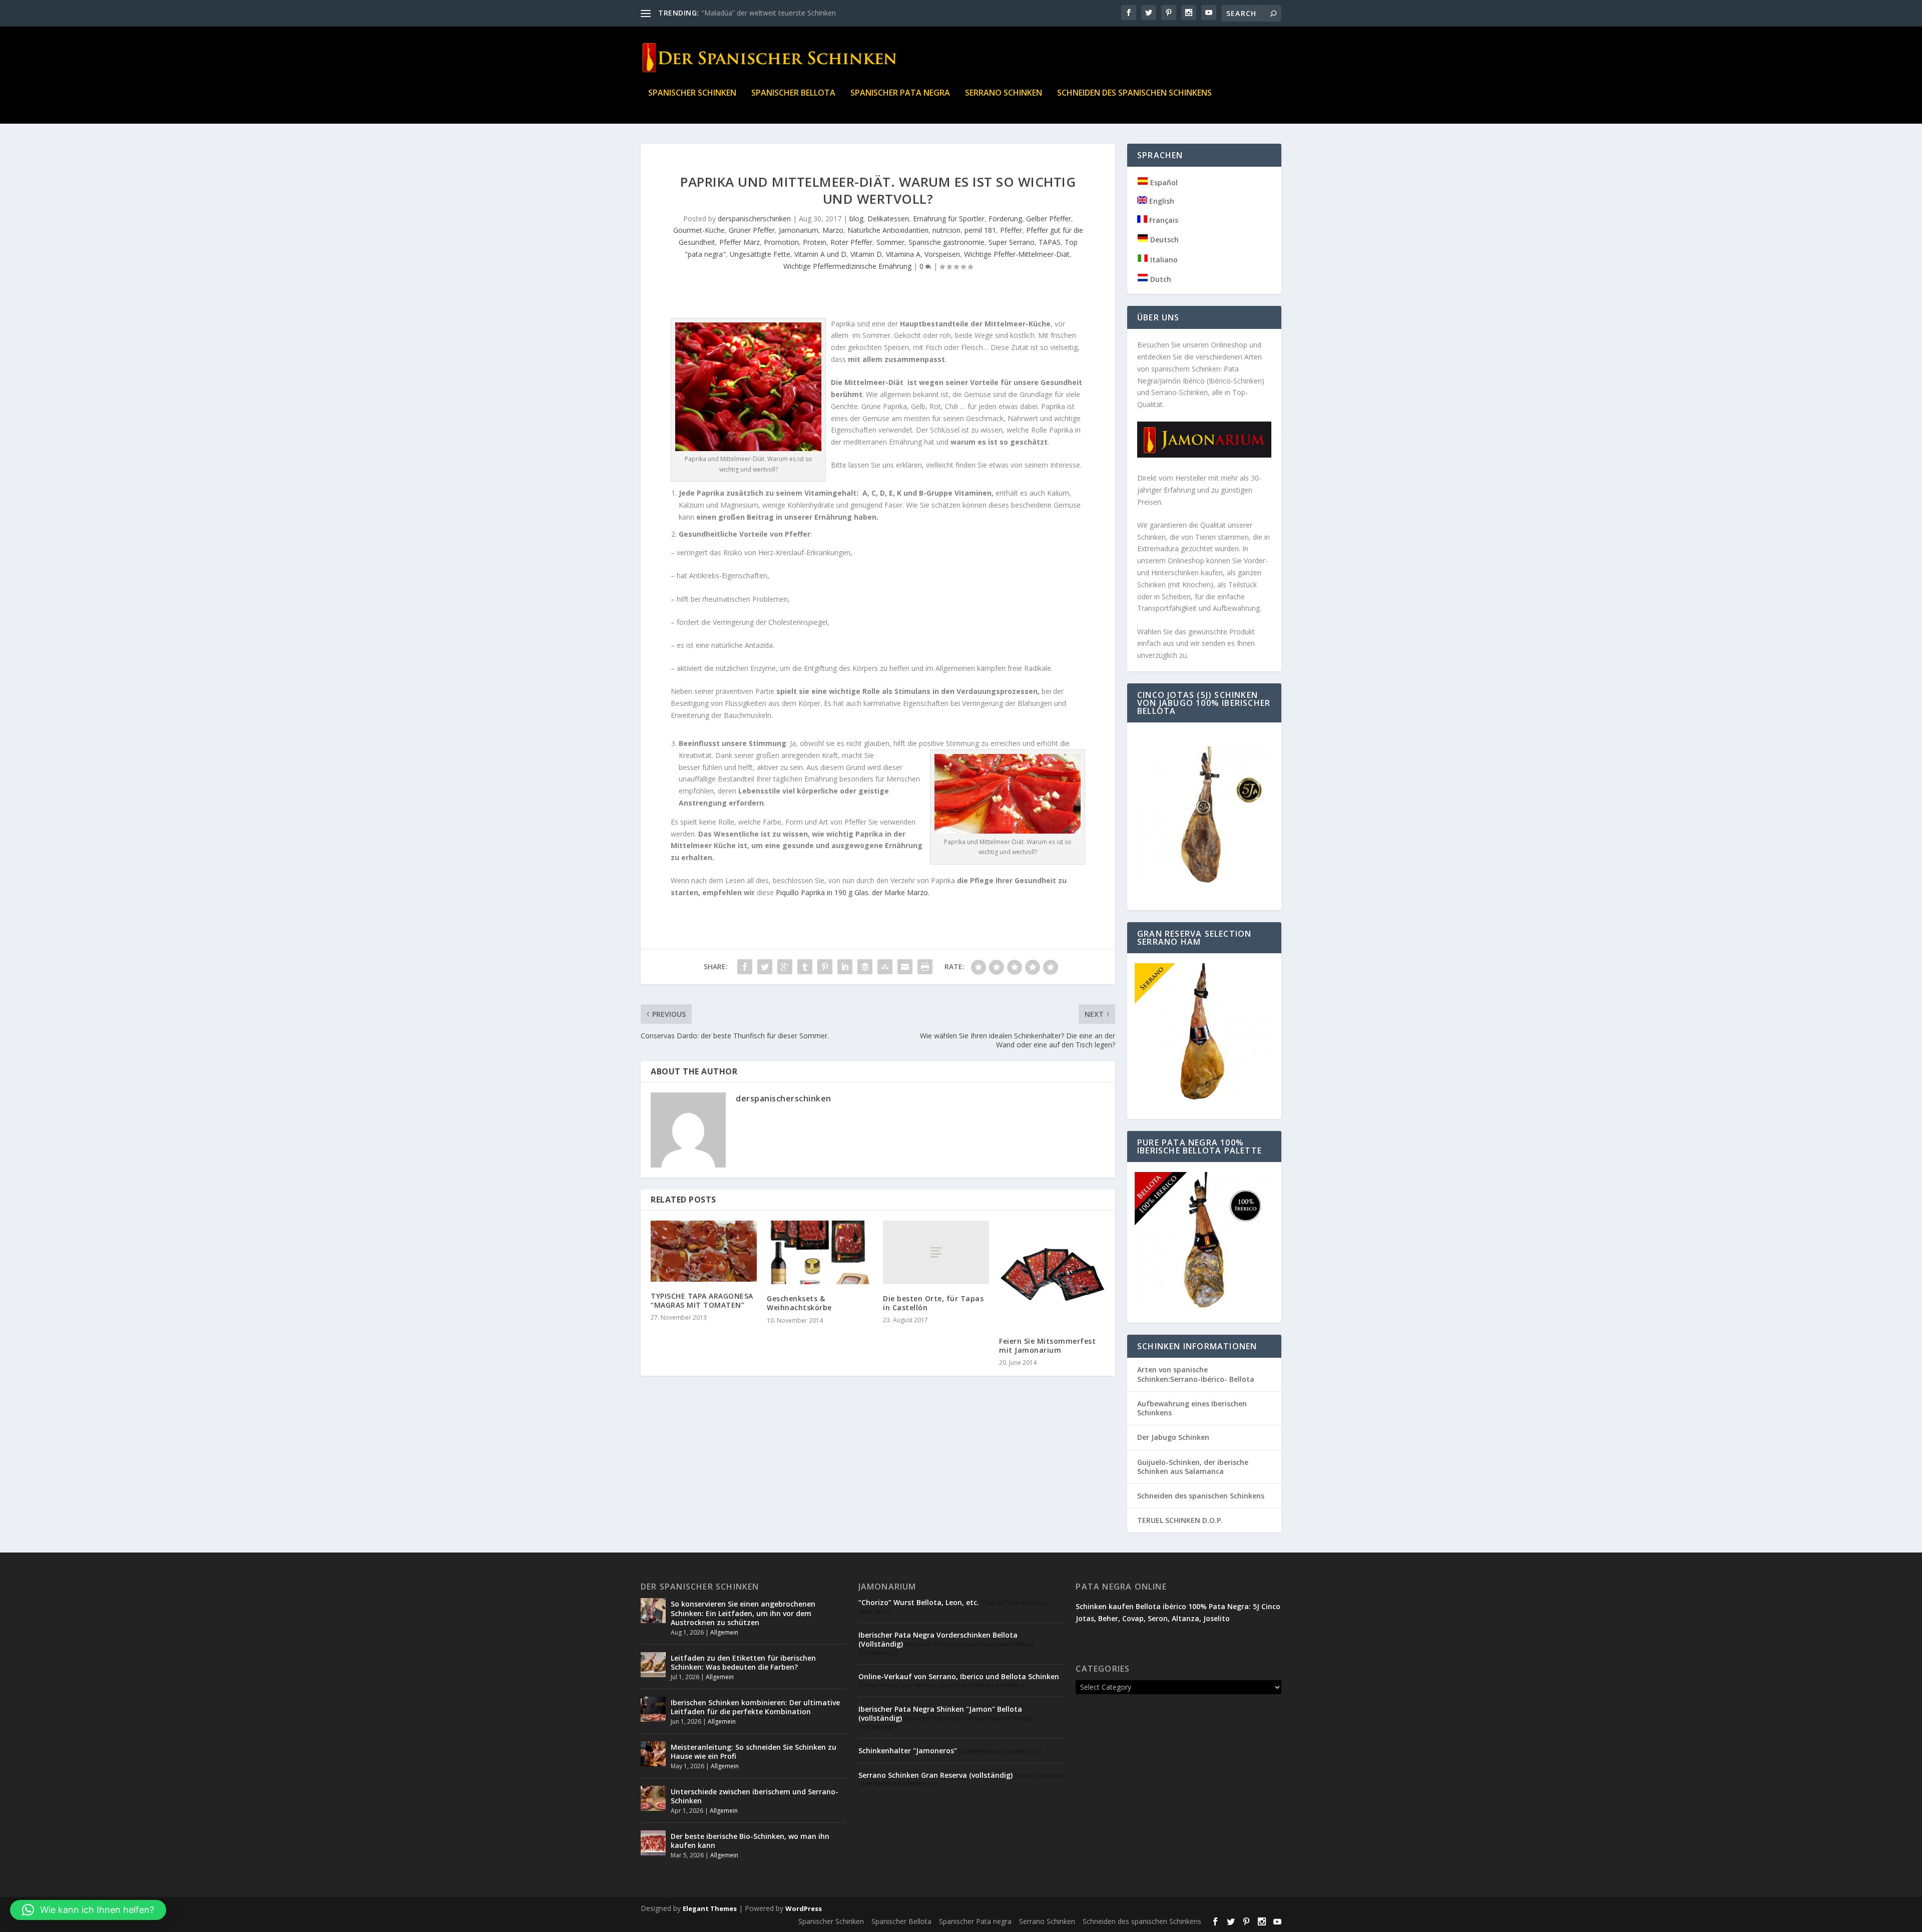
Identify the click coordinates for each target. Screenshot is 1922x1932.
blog (856, 219)
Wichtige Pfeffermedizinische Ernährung (847, 266)
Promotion (781, 242)
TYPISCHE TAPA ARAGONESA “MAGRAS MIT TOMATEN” (702, 1300)
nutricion (946, 230)
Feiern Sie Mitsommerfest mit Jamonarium (1047, 1345)
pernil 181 (980, 230)
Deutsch (1163, 240)
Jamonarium (799, 230)
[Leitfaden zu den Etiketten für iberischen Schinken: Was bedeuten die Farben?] (653, 1665)
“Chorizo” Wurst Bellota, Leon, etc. (919, 1602)
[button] (88, 1910)
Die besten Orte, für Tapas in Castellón (933, 1303)
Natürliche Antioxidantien (888, 230)
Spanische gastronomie (946, 242)
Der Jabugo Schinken (1173, 1437)
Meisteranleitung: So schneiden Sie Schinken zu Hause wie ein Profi (754, 1752)
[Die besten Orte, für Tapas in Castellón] (936, 1252)
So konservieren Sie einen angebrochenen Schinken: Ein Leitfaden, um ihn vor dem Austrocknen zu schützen (743, 1613)
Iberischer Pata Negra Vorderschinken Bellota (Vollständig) (938, 1639)
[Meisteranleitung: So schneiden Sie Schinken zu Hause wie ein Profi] (653, 1754)
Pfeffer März (740, 242)
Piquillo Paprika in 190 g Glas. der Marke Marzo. (853, 892)
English (1161, 201)
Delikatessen (888, 219)
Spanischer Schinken (692, 93)
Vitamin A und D (820, 254)
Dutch (1160, 279)
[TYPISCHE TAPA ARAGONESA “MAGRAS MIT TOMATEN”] (704, 1251)
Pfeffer (1011, 230)
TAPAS (1050, 242)
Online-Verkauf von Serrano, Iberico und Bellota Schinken (959, 1676)
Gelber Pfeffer (1049, 219)
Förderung (1005, 219)
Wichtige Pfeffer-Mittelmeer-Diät (1017, 254)
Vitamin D (866, 254)
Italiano (1163, 260)
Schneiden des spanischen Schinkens (1134, 93)
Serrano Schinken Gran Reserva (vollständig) (935, 1775)
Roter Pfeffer (851, 242)
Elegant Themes (710, 1908)
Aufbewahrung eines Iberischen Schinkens (1192, 1408)
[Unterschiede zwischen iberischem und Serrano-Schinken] (653, 1798)
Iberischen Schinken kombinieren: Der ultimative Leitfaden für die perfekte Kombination (755, 1707)
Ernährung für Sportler (949, 219)
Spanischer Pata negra (900, 93)
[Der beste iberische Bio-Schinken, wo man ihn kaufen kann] (653, 1843)
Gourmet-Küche (699, 230)
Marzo (833, 230)
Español (1163, 182)
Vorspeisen (942, 254)
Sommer (890, 242)
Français (1163, 220)
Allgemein (724, 1632)
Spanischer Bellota (793, 93)
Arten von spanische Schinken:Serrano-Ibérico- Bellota (1196, 1374)
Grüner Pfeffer (752, 230)
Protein (815, 242)
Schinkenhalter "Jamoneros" (908, 1751)
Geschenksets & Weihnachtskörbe (799, 1303)
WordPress (804, 1908)
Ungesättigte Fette (760, 254)
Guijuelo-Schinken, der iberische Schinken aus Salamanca (1193, 1467)
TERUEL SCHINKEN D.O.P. (1180, 1520)
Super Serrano (1012, 242)
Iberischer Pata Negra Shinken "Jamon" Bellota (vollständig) (940, 1713)
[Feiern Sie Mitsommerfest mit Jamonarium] (1052, 1274)
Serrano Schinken (1004, 93)
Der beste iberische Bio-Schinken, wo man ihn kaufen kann (750, 1841)
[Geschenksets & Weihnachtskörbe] (820, 1252)
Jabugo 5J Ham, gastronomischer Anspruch (771, 13)
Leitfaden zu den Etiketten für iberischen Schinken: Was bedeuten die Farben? (743, 1662)
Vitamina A (903, 254)
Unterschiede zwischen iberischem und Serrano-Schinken (755, 1796)
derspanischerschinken (754, 219)
